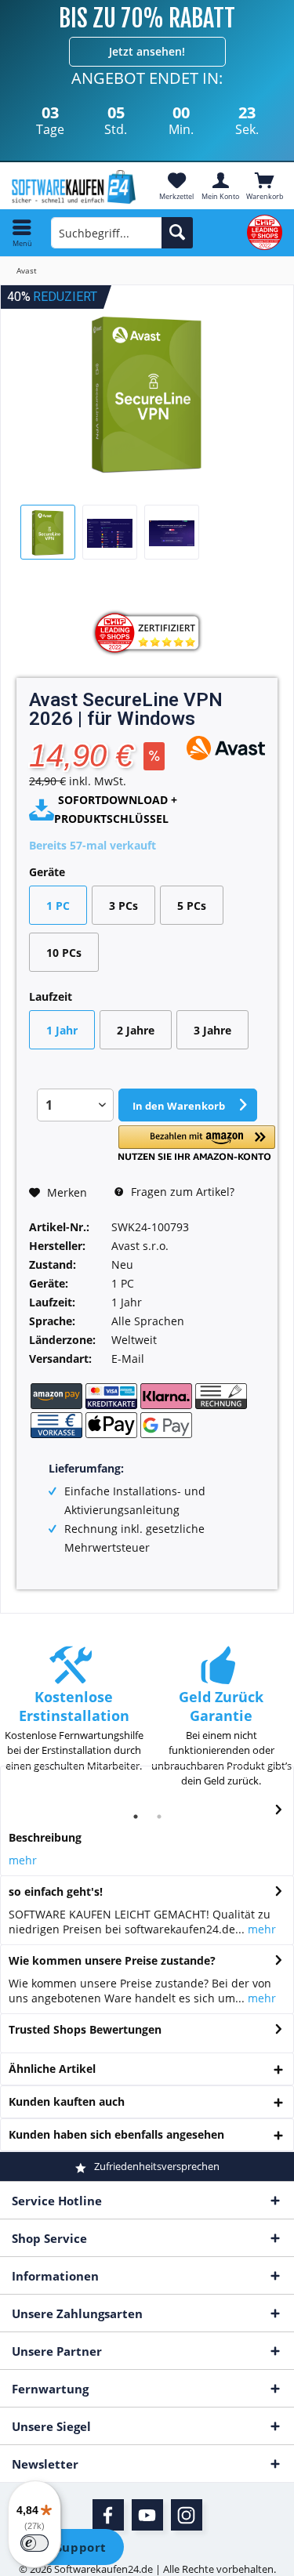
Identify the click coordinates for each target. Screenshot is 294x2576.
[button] (197, 1143)
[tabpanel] (74, 1717)
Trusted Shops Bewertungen (85, 2029)
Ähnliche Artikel (52, 2069)
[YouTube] (147, 2515)
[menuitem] (265, 186)
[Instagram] (187, 2515)
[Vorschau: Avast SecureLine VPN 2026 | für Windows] (48, 532)
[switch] (34, 2543)
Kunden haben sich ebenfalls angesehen (116, 2134)
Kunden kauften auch (67, 2101)
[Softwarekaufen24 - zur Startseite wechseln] (74, 187)
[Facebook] (108, 2515)
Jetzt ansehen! (147, 51)
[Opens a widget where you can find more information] (70, 2549)
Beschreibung (45, 1837)
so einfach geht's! (56, 1891)
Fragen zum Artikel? (181, 1192)
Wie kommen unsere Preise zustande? (112, 1960)
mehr (23, 1860)
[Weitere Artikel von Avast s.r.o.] (226, 748)
